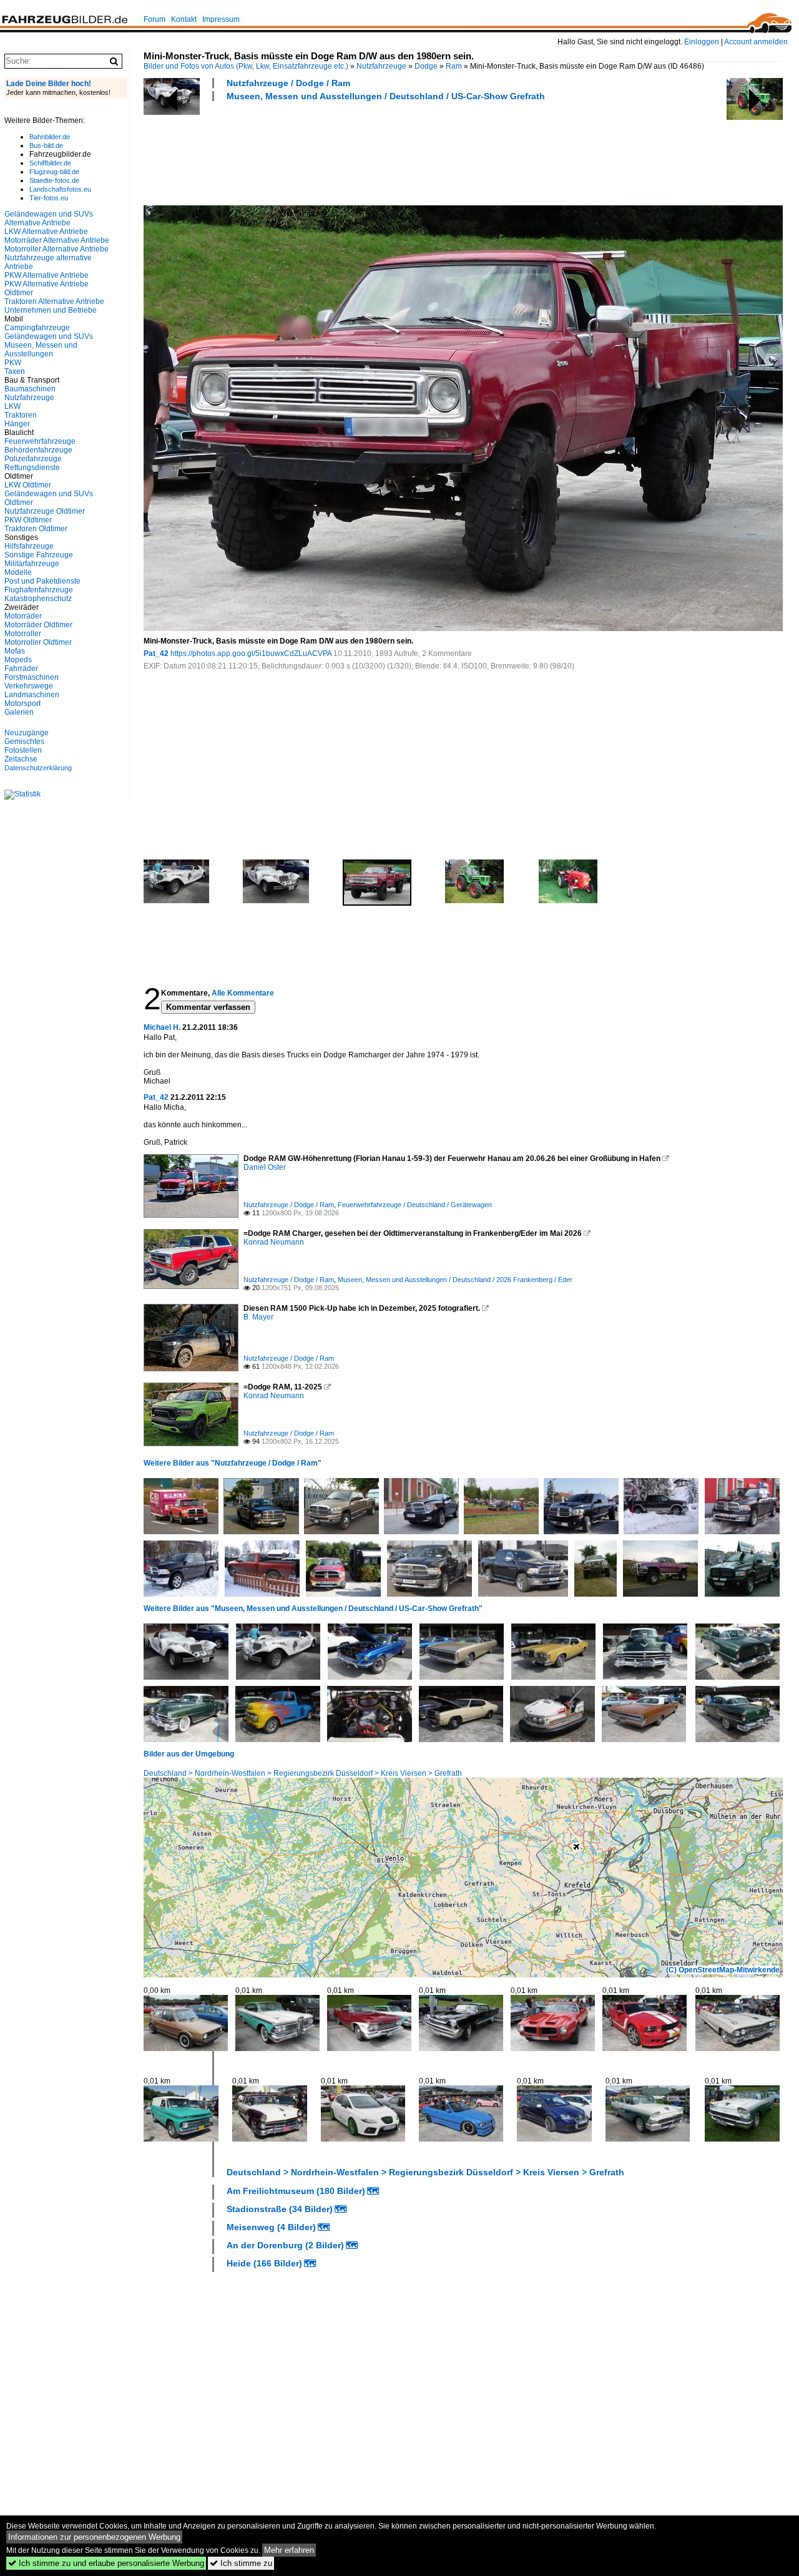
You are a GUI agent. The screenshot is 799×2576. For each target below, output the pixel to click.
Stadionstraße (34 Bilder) (280, 2209)
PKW (13, 363)
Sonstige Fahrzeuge (39, 555)
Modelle (18, 572)
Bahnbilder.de (50, 137)
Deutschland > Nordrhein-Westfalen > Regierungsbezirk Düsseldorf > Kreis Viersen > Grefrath (303, 1773)
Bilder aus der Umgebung (189, 1754)
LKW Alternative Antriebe (46, 232)
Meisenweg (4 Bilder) (271, 2227)
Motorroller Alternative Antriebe (56, 249)
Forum (154, 19)
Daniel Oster (265, 1167)
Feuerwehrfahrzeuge (40, 441)
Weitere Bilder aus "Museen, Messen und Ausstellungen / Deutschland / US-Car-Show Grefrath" (313, 1609)
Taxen (15, 371)
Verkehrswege (29, 686)
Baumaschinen (30, 389)
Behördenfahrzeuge (38, 450)
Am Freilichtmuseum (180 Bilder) (296, 2191)
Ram (454, 66)
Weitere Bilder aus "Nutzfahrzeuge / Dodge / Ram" (233, 1463)
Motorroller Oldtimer (38, 642)
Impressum (221, 19)
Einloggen (702, 42)
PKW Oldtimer (28, 520)
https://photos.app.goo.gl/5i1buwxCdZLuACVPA (251, 654)
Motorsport (22, 703)
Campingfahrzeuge (37, 328)
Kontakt (184, 19)
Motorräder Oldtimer (38, 625)
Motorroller (23, 634)
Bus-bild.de (46, 145)
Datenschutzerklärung (38, 768)
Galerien (19, 712)
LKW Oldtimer (28, 485)
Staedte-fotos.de (54, 180)
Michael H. (162, 1027)
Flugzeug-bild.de (54, 172)
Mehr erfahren (289, 2550)
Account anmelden (756, 42)
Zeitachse (21, 759)
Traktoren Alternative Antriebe (54, 301)
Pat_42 (156, 654)
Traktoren (21, 415)
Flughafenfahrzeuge (39, 590)
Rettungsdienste (32, 468)
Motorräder (23, 616)
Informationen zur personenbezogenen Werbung (94, 2537)
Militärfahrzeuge (32, 564)
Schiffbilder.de (50, 163)
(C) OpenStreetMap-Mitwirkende (723, 1970)
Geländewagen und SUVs (49, 336)
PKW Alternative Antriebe (47, 275)
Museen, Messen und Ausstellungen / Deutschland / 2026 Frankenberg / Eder (455, 1280)
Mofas (15, 651)
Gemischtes (24, 742)
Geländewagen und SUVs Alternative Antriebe (49, 218)
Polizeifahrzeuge (33, 459)
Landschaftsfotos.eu (60, 189)
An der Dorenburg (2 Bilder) (285, 2245)
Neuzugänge (27, 733)
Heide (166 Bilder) (264, 2263)
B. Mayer (258, 1317)
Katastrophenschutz (38, 599)
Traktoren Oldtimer (36, 529)
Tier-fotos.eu (49, 198)
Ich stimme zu (241, 2563)
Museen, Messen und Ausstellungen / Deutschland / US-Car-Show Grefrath (386, 96)
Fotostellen (23, 750)
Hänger (17, 424)
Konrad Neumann (274, 1242)
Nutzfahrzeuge (381, 66)
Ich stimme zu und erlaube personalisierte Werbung (106, 2563)
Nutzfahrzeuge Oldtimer (45, 511)
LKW (12, 406)
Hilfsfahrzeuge (29, 546)
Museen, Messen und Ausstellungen (41, 350)
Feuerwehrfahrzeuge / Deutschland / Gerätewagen (415, 1205)
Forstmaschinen (32, 677)
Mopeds (18, 660)
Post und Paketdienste (42, 581)
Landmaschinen (32, 695)
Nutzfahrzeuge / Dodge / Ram (288, 83)
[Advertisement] (371, 152)
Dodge (426, 66)
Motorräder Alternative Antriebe (57, 240)
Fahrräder (21, 668)
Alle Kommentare (243, 993)
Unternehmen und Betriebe (51, 310)
